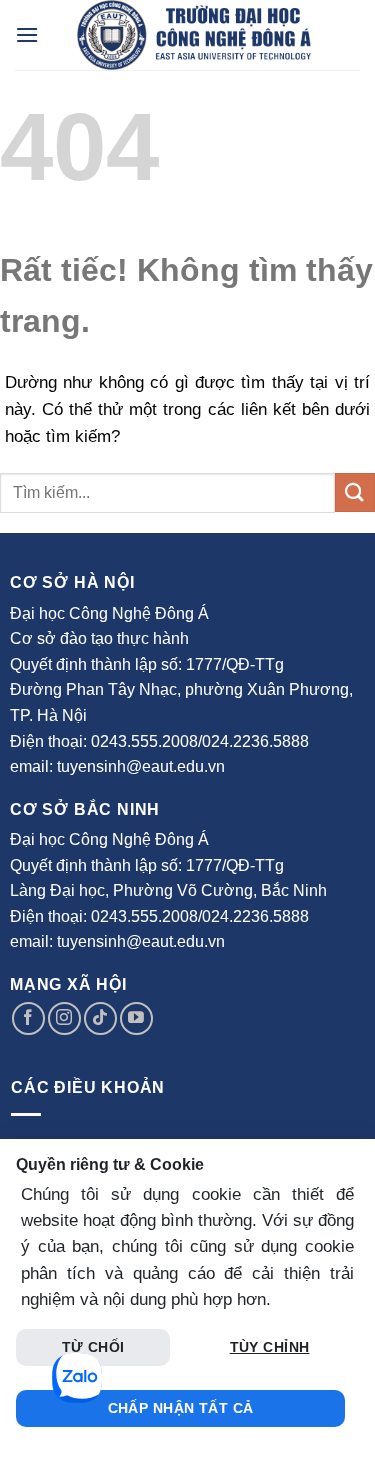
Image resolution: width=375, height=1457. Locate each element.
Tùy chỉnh (270, 1347)
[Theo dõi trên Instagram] (64, 1018)
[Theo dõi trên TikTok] (100, 1018)
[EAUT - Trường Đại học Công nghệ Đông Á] (194, 35)
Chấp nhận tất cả (181, 1408)
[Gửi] (355, 492)
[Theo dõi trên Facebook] (28, 1018)
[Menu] (27, 34)
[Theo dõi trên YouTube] (136, 1018)
